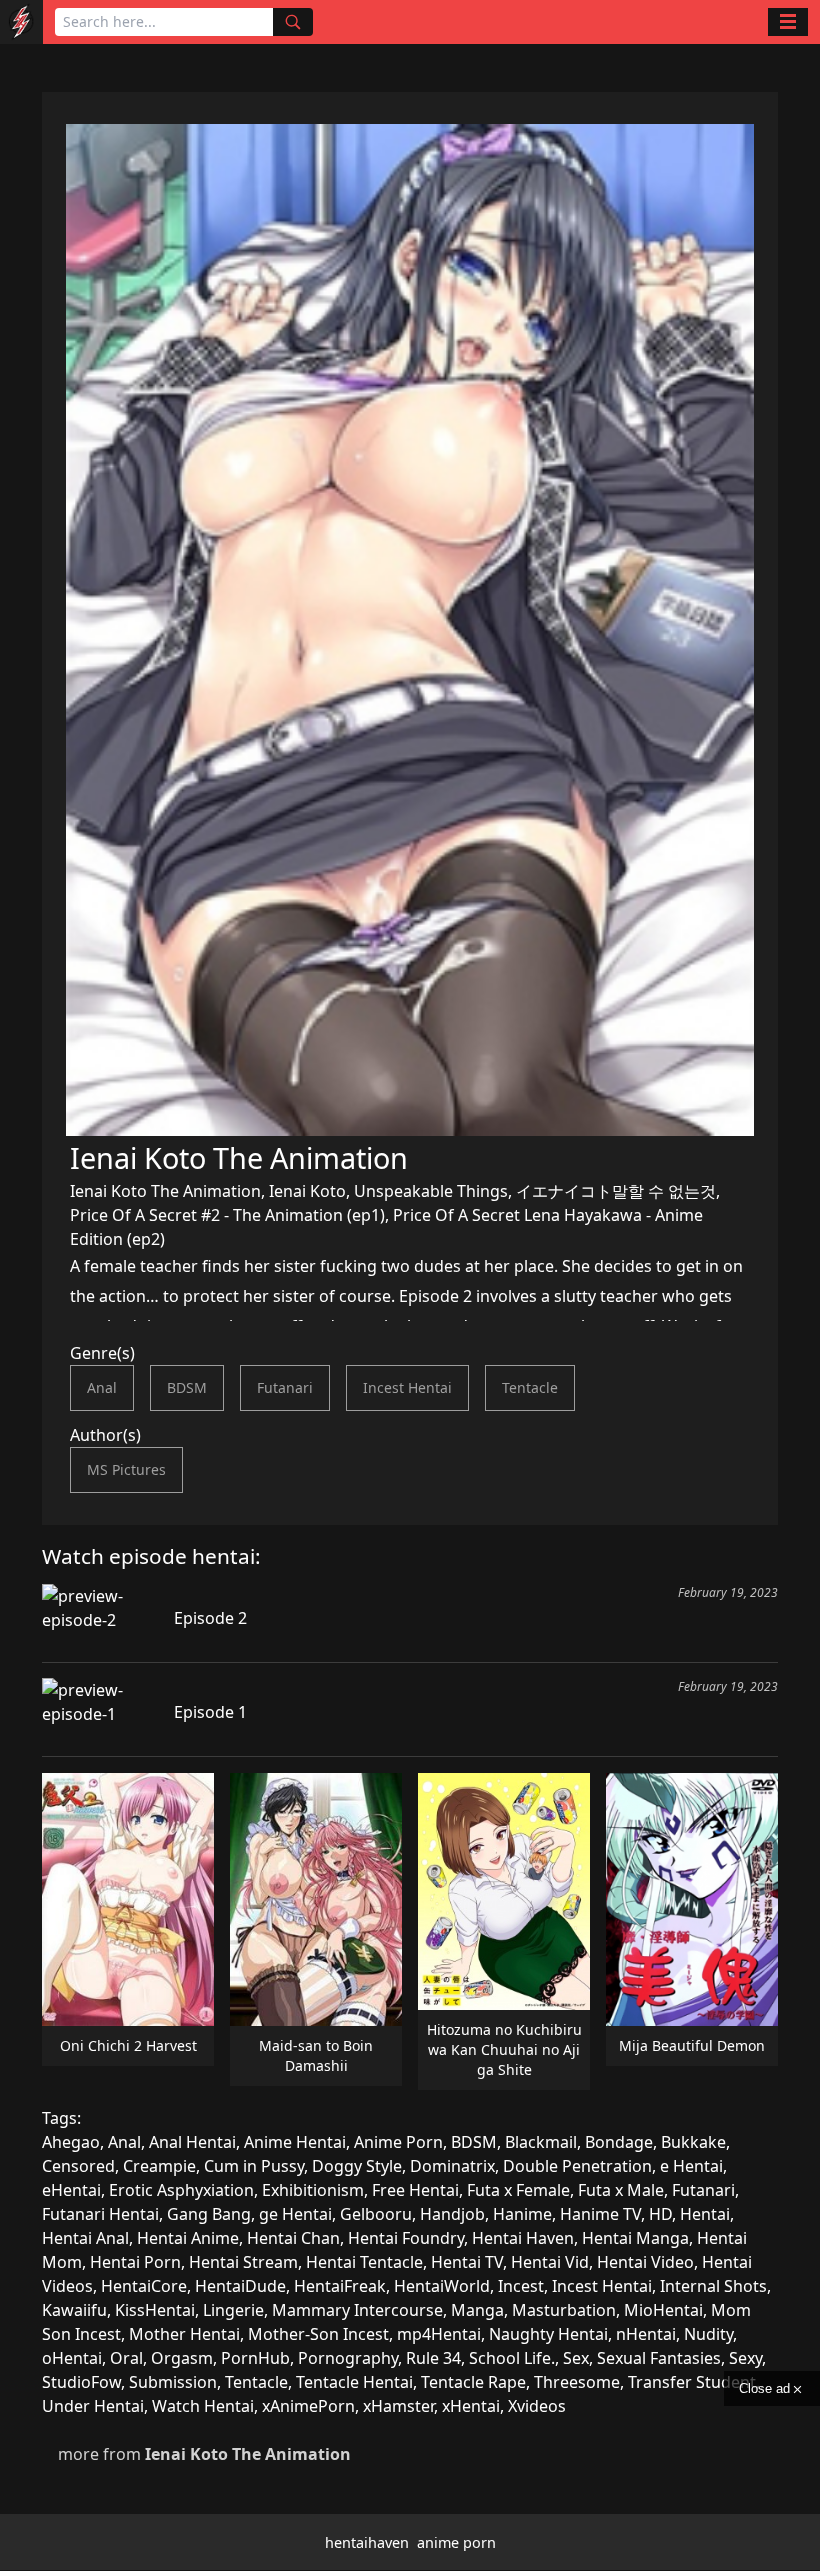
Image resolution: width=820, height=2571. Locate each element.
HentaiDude (240, 2286)
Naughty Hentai (548, 2334)
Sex (576, 2358)
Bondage (619, 2142)
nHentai (646, 2334)
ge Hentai (295, 2214)
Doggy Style (357, 2166)
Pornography (348, 2358)
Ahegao (71, 2142)
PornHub (255, 2358)
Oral (126, 2358)
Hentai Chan (293, 2238)
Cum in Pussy (254, 2166)
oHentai (72, 2358)
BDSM (187, 1387)
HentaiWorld (442, 2286)
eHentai (71, 2190)
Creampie (159, 2166)
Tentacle (530, 1387)
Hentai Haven (523, 2238)
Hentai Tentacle (364, 2262)
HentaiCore (144, 2286)
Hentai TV (467, 2262)
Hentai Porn (135, 2262)
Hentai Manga (635, 2238)
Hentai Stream (243, 2262)
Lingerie (233, 2310)
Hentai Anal (85, 2238)
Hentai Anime (188, 2238)
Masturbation (564, 2310)
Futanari (285, 1387)
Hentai (705, 2214)
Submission (173, 2382)
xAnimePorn (308, 2406)
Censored (78, 2166)
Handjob (452, 2214)
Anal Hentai (192, 2142)
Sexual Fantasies (659, 2358)
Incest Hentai (407, 1387)
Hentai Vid (550, 2262)
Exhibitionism (313, 2190)
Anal (102, 1387)
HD (660, 2214)
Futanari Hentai (100, 2214)
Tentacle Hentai (354, 2382)
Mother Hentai (184, 2334)
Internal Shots (713, 2286)
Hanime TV (600, 2214)
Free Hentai (415, 2190)
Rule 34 (433, 2358)
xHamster (398, 2406)
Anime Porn (398, 2142)
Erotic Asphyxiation (181, 2190)
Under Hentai (93, 2406)
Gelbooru (376, 2214)
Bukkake (693, 2142)
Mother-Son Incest (318, 2334)
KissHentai (155, 2310)
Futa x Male (621, 2190)
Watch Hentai (203, 2406)
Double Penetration (577, 2166)
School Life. (512, 2358)
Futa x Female (518, 2190)
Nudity (708, 2334)
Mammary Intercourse (357, 2310)
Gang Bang (209, 2214)
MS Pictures (126, 1469)
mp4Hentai (439, 2334)
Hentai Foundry (406, 2238)
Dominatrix (452, 2166)
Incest (521, 2286)
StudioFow (81, 2382)
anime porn (456, 2542)
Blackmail (541, 2142)
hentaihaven (367, 2542)
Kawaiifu (74, 2310)
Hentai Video (645, 2262)
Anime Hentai (295, 2142)
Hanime (522, 2214)
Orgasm (182, 2358)
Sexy (745, 2358)
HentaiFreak (340, 2286)
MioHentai (663, 2310)
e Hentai (691, 2166)
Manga (477, 2310)
